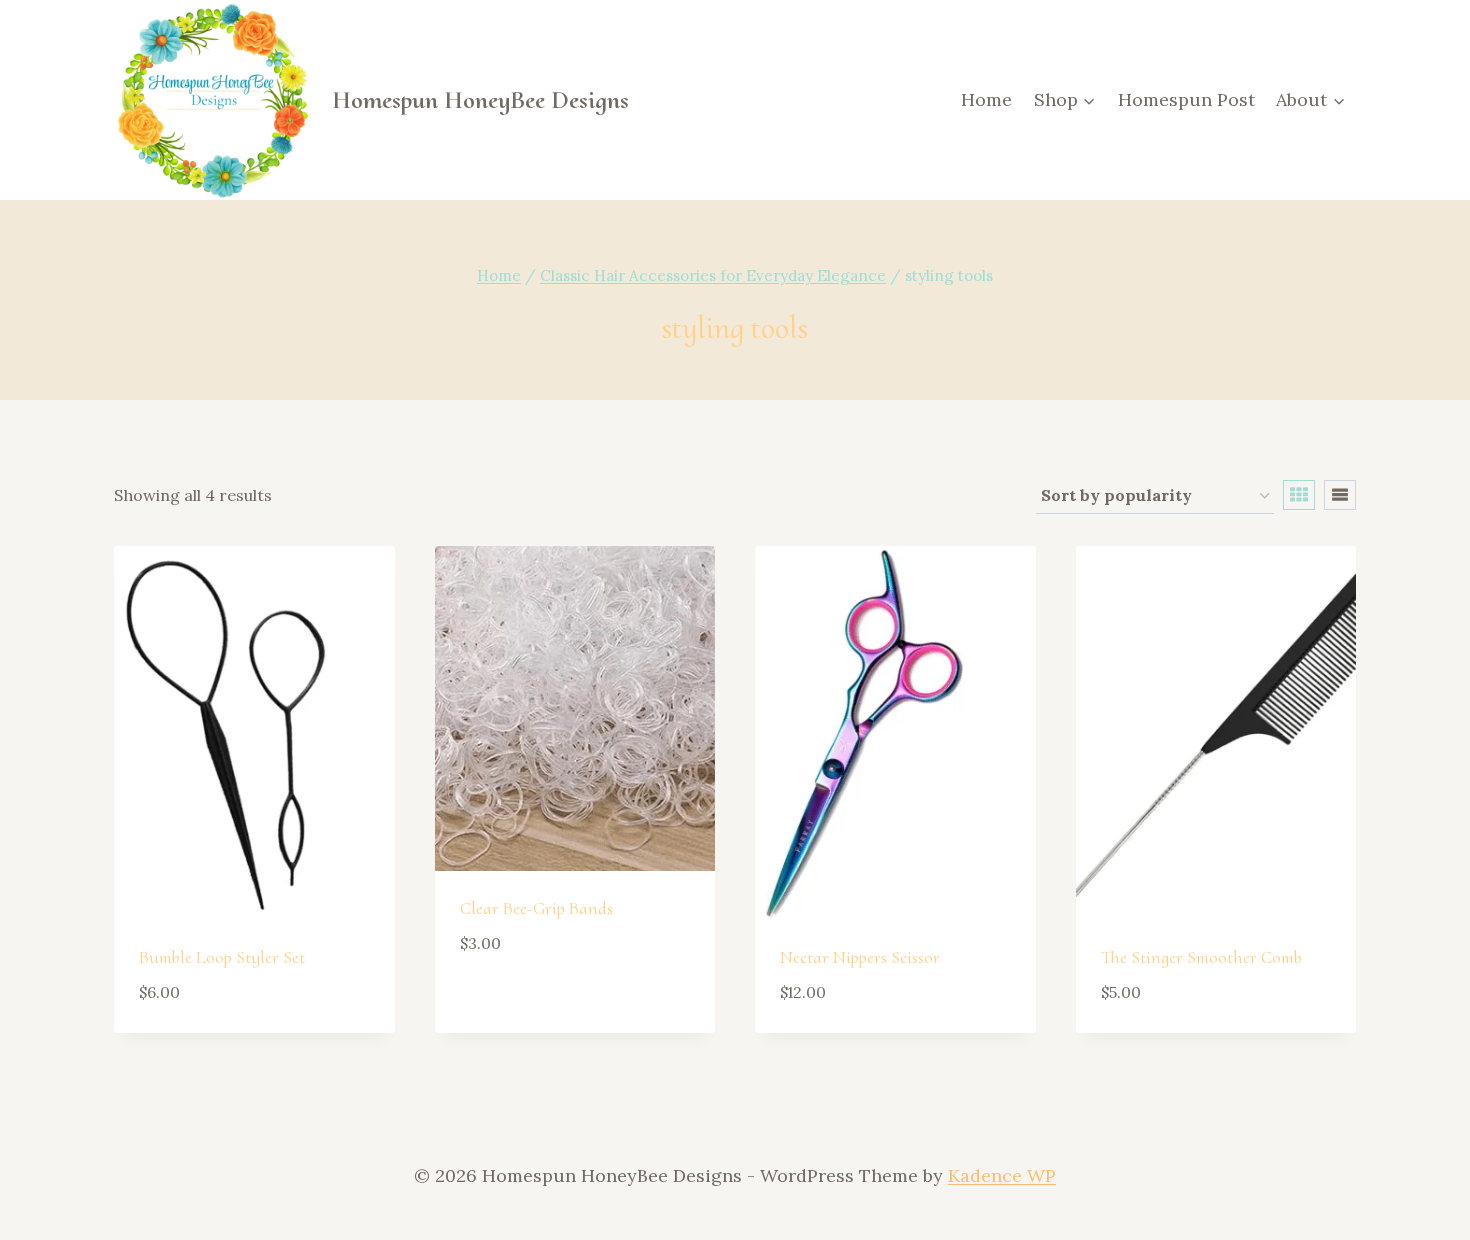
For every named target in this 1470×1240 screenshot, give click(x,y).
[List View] (1340, 495)
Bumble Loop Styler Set (222, 957)
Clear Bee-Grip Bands (536, 908)
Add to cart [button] (518, 1002)
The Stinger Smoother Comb (1201, 957)
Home (986, 99)
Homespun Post (1186, 99)
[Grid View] (1299, 495)
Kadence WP (1002, 1175)
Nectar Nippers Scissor (860, 957)
